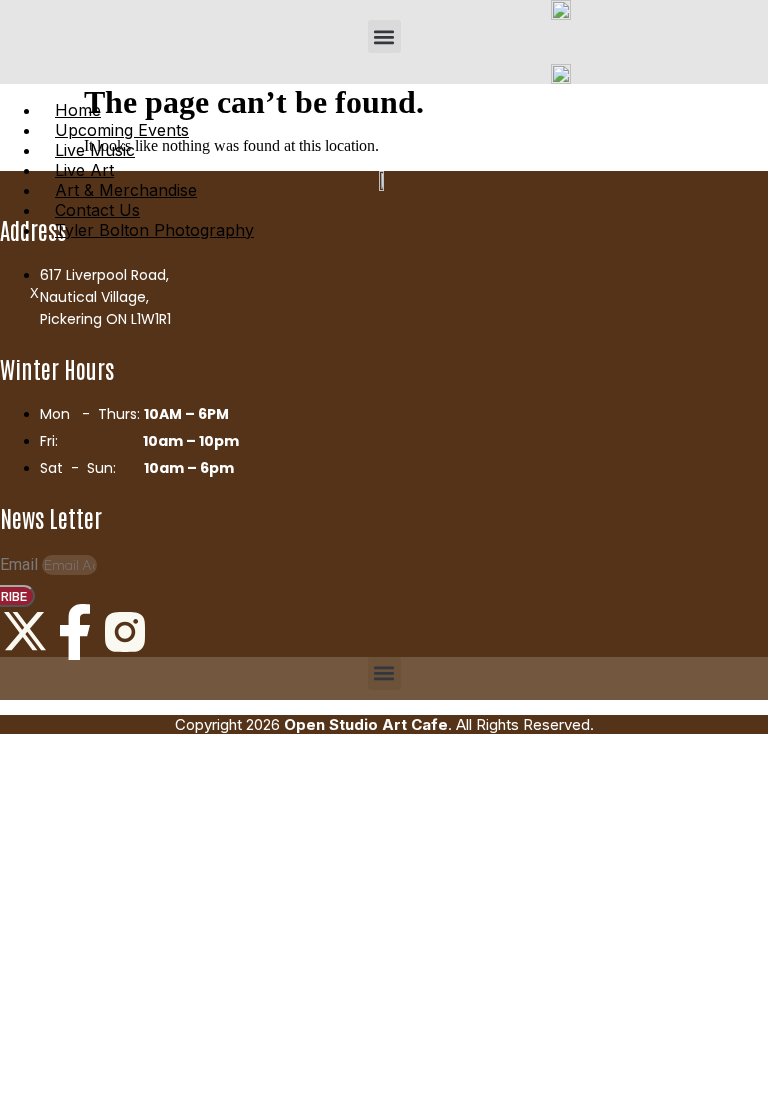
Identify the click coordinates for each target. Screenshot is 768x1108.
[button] (384, 36)
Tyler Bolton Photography (154, 230)
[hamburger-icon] (745, 92)
